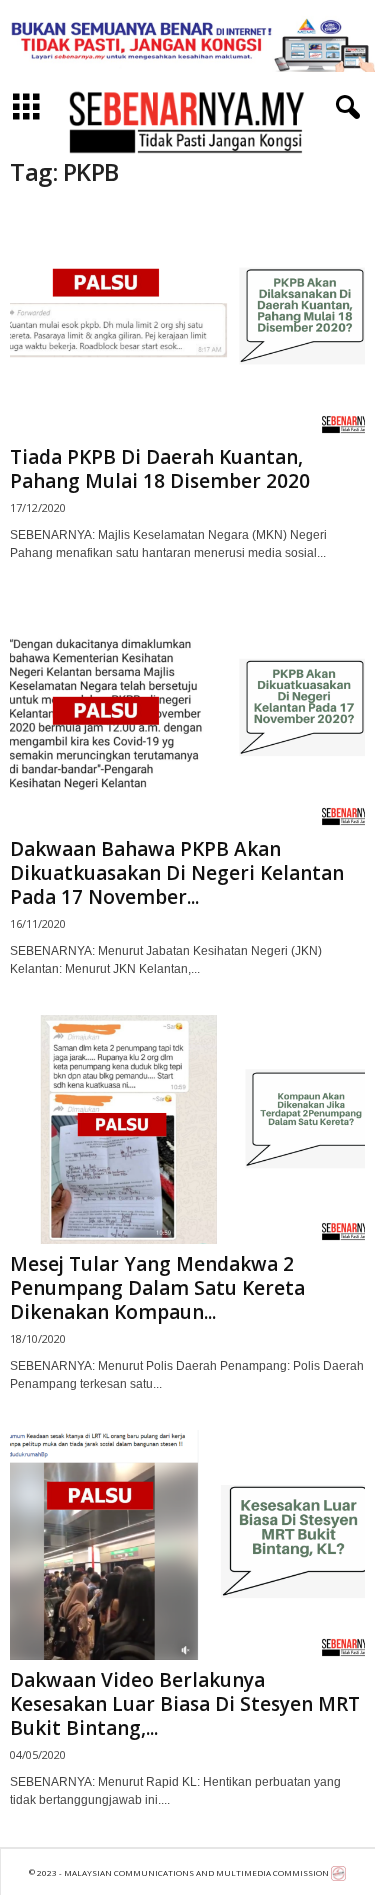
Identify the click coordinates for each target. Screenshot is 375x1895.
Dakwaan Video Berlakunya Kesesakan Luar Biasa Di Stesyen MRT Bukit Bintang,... (185, 1704)
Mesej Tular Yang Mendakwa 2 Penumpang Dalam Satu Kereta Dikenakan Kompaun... (157, 1288)
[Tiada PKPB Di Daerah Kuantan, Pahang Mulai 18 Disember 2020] (187, 323)
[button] (344, 108)
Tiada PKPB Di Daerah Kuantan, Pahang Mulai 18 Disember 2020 (160, 469)
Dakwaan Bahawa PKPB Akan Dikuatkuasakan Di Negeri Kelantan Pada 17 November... (177, 873)
